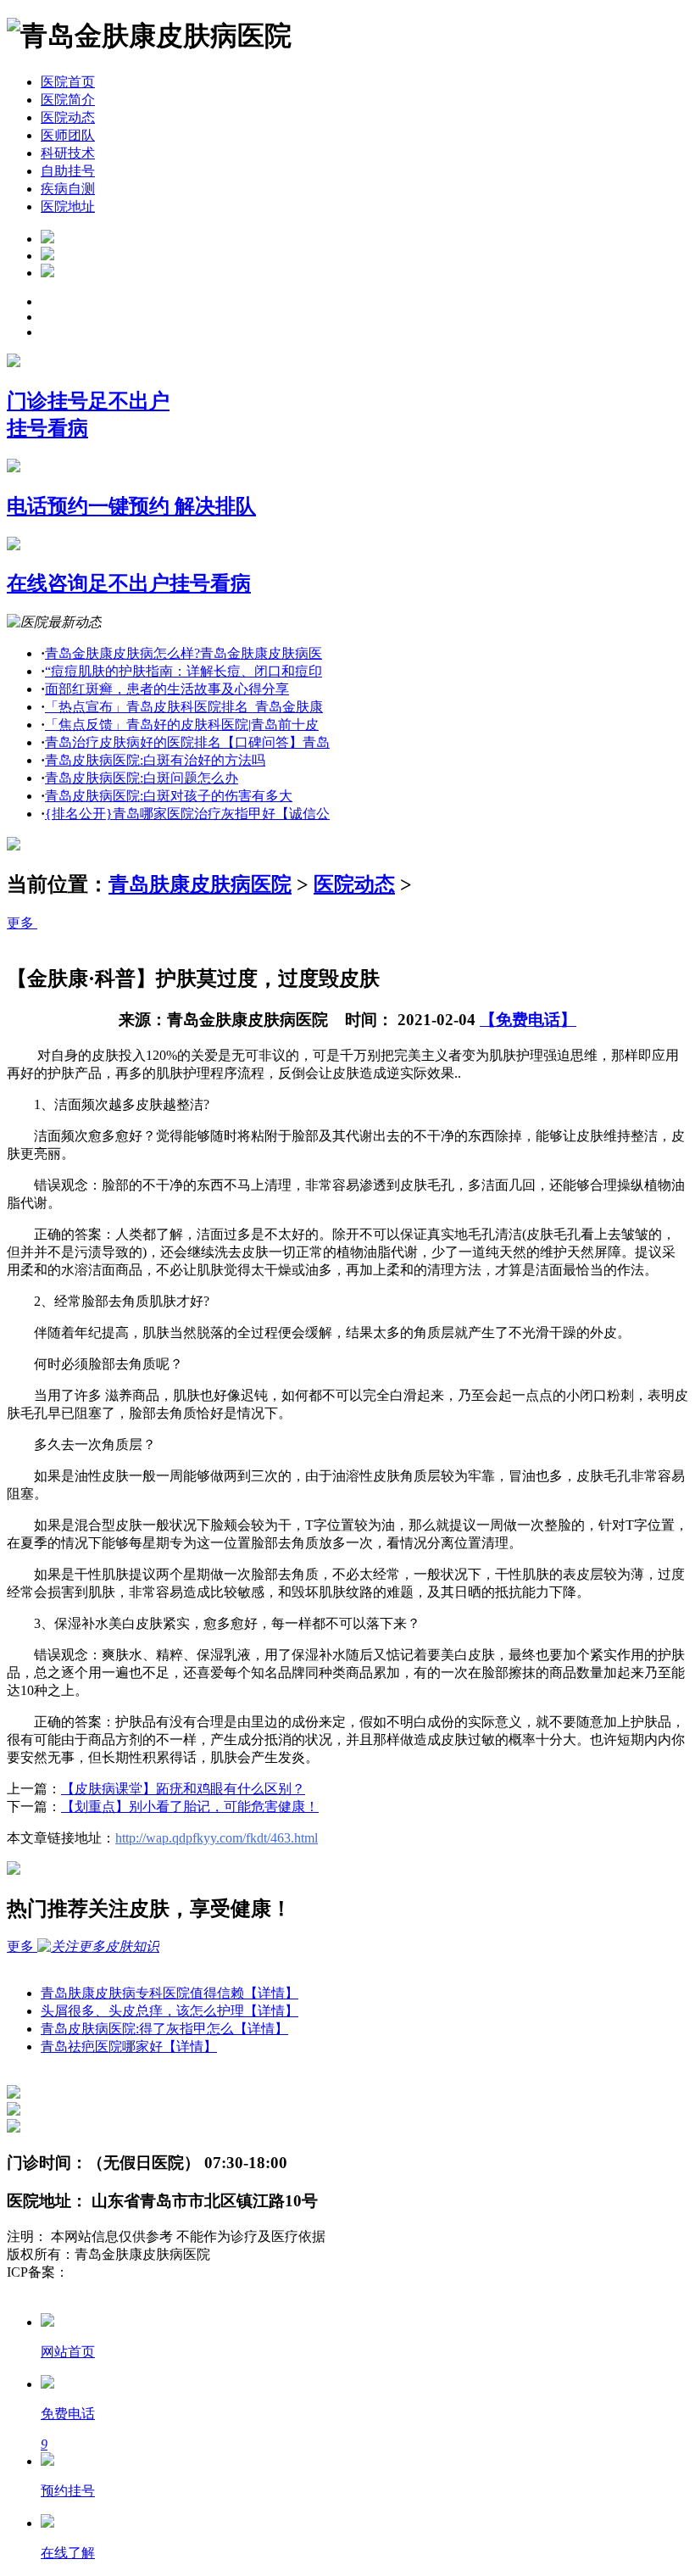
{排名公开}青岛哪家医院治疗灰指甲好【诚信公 (187, 814)
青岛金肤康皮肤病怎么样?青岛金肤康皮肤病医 (183, 653)
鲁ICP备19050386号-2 (132, 2272)
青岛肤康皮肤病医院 (200, 884)
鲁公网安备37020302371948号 (95, 2290)
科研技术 (68, 153)
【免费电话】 (528, 1020)
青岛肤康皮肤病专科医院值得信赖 (170, 1993)
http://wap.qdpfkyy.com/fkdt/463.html (217, 1838)
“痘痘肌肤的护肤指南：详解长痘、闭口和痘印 (183, 671)
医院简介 (68, 100)
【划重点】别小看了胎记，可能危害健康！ (190, 1807)
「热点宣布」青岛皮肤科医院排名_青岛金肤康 (184, 707)
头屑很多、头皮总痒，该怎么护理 (170, 2011)
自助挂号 (68, 171)
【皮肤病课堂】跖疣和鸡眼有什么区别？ (183, 1789)
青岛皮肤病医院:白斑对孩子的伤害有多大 (169, 796)
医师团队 (68, 135)
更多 (22, 923)
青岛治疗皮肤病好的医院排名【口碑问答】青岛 (187, 742)
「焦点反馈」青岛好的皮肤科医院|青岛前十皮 (182, 725)
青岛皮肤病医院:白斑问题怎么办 (142, 778)
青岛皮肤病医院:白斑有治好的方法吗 (155, 760)
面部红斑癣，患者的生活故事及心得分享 (167, 689)
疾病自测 (68, 189)
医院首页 (68, 82)
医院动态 (68, 117)
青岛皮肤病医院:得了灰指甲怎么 (164, 2029)
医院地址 (68, 206)
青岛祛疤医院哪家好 (129, 2046)
